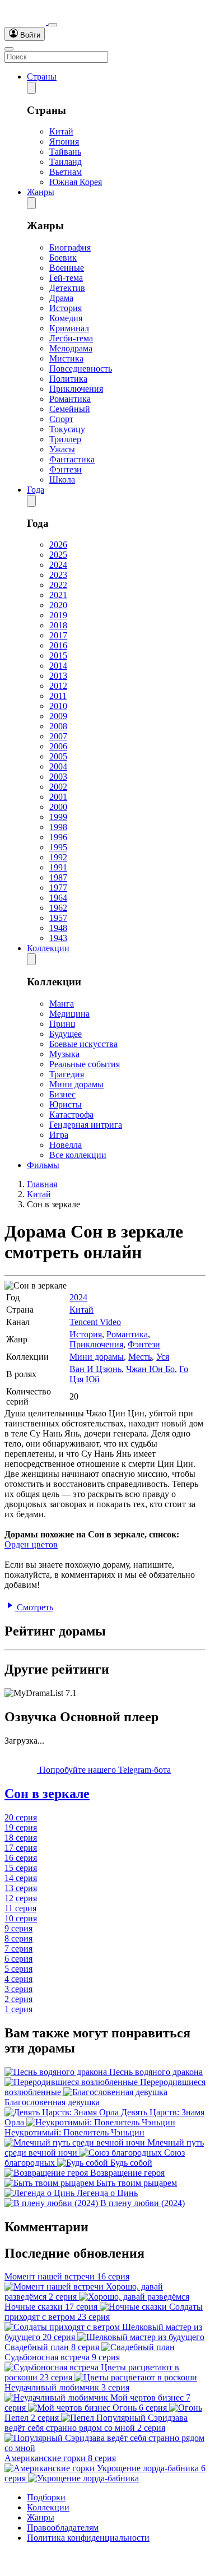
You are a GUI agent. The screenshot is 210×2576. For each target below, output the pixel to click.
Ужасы (62, 449)
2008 (58, 726)
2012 (58, 686)
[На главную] (26, 22)
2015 (58, 655)
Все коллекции (78, 1155)
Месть (140, 1357)
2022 (58, 585)
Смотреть (34, 1607)
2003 (58, 777)
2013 (58, 676)
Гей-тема (66, 278)
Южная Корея (76, 182)
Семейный (70, 409)
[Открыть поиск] (53, 25)
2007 (58, 736)
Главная (42, 1184)
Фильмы (43, 1165)
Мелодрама (71, 348)
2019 (58, 615)
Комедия (66, 318)
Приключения (76, 389)
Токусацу (67, 429)
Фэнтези (66, 469)
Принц (62, 1024)
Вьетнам (66, 172)
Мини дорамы (76, 1084)
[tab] (105, 1794)
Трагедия (67, 1074)
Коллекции (48, 948)
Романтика (70, 399)
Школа (62, 479)
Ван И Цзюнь (95, 1369)
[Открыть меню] (9, 49)
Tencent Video (95, 1322)
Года (36, 490)
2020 (58, 605)
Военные (67, 268)
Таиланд (66, 162)
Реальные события (85, 1064)
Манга (62, 1004)
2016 (58, 645)
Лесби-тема (71, 338)
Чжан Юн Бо (150, 1369)
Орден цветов (31, 1544)
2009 (58, 716)
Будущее (66, 1034)
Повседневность (81, 369)
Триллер (65, 439)
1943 (58, 938)
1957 (58, 918)
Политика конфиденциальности (88, 2538)
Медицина (69, 1014)
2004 (58, 766)
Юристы (66, 1104)
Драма (61, 298)
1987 (58, 877)
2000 (58, 807)
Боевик (63, 258)
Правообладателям (63, 2528)
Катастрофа (71, 1115)
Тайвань (65, 152)
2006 (58, 746)
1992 (58, 857)
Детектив (67, 288)
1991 (58, 867)
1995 (58, 847)
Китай (61, 131)
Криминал (69, 328)
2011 (58, 696)
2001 (58, 797)
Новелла (66, 1145)
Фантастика (72, 459)
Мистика (66, 358)
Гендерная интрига (86, 1125)
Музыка (64, 1054)
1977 (58, 888)
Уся (163, 1357)
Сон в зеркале (47, 1794)
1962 (58, 908)
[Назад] (31, 88)
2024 (58, 565)
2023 (58, 575)
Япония (64, 142)
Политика (68, 379)
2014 (58, 666)
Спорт (61, 419)
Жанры (41, 192)
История (66, 308)
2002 (58, 787)
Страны (42, 77)
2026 (58, 545)
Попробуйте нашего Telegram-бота (104, 1770)
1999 (58, 817)
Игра (59, 1135)
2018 (58, 625)
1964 (58, 898)
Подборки (46, 2497)
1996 (58, 837)
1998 (58, 827)
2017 (58, 635)
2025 (58, 555)
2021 (58, 595)
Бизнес (62, 1094)
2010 (58, 706)
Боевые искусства (83, 1044)
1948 (58, 928)
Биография (70, 247)
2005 (58, 756)
